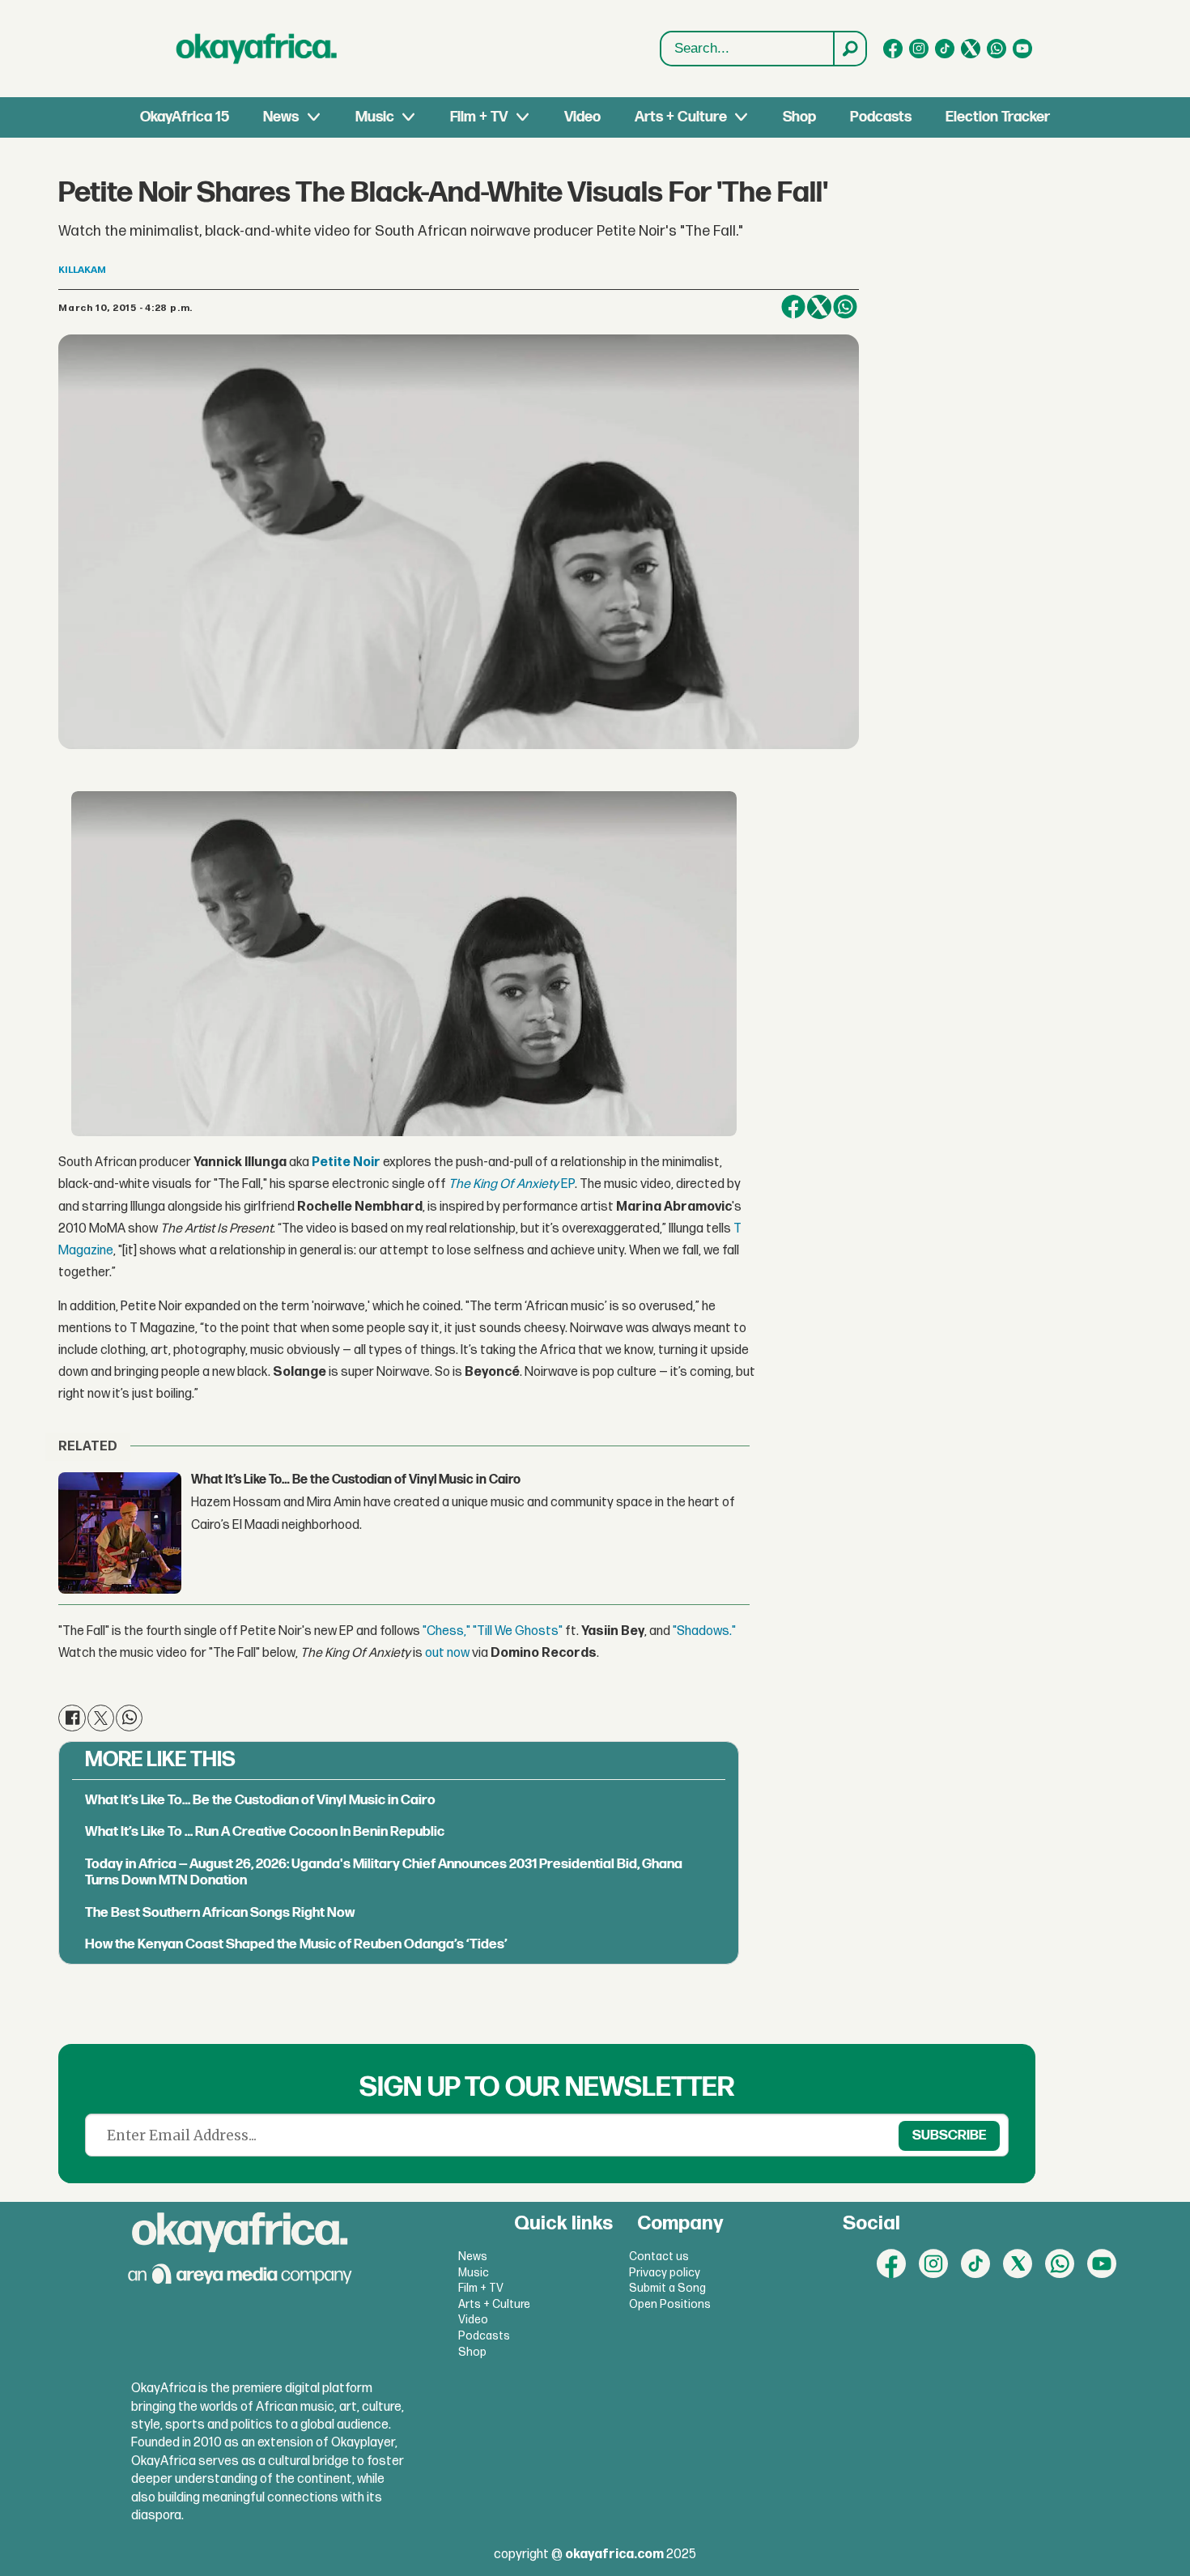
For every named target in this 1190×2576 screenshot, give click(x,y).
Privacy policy (665, 2273)
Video (582, 117)
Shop (799, 117)
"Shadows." (704, 1631)
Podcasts (881, 117)
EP (512, 1184)
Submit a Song (667, 2288)
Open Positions (670, 2304)
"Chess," (446, 1631)
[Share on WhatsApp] (845, 307)
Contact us (659, 2257)
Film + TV (479, 117)
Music (375, 117)
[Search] (849, 49)
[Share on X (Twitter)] (819, 307)
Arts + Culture (681, 117)
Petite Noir (346, 1162)
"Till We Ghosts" (518, 1631)
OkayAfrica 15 (185, 117)
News (281, 117)
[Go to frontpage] (257, 49)
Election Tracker (998, 117)
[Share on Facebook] (793, 307)
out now (447, 1653)
